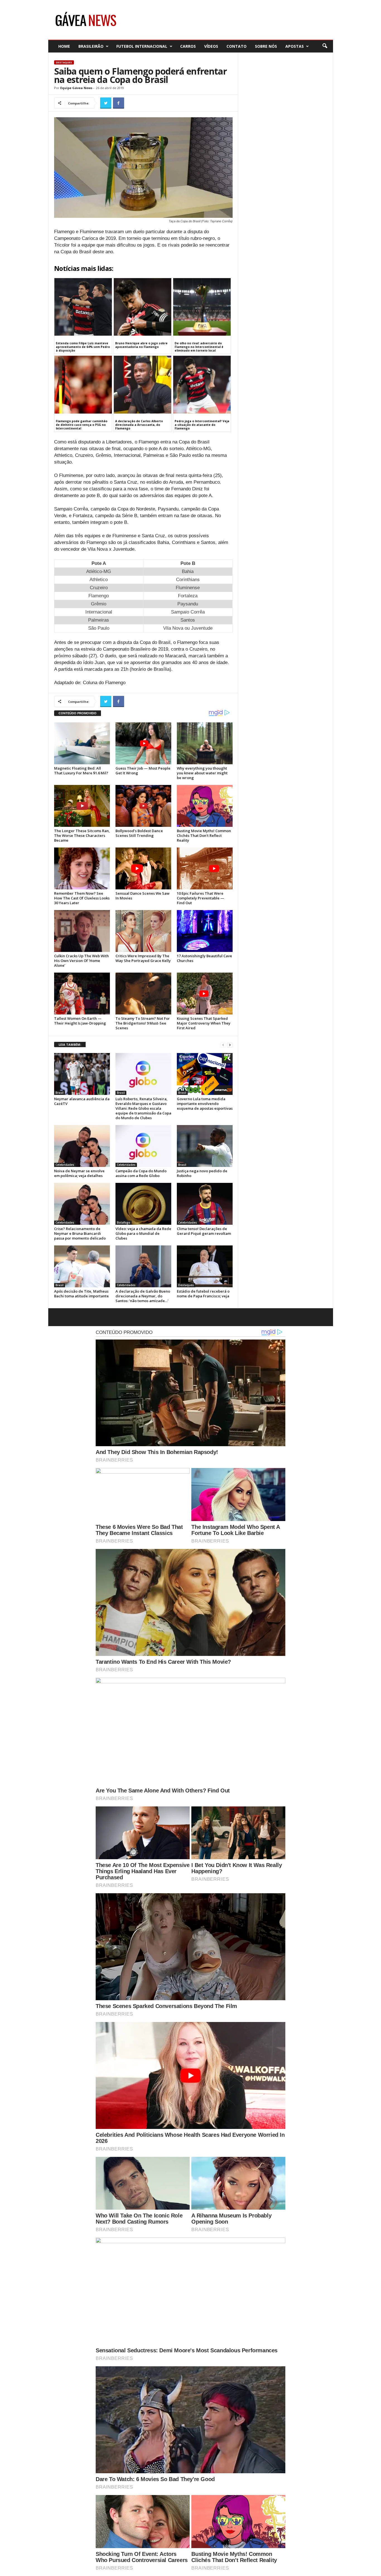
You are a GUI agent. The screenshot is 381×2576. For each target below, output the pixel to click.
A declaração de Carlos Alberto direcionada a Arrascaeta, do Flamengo (139, 425)
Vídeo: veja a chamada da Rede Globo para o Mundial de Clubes (143, 1233)
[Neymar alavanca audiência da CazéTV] (82, 1074)
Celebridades (65, 1165)
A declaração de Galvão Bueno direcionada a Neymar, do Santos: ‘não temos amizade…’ (143, 1296)
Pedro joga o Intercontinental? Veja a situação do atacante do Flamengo (202, 425)
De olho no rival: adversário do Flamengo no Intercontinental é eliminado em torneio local (199, 347)
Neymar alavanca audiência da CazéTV (82, 1101)
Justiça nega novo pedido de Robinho (202, 1173)
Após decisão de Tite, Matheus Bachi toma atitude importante (81, 1294)
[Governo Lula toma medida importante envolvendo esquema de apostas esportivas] (205, 1074)
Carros (188, 46)
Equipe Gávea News (76, 88)
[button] (325, 46)
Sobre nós (266, 46)
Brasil (60, 1093)
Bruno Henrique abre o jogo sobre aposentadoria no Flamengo (141, 345)
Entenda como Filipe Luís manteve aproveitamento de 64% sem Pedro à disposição (83, 347)
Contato (237, 46)
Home (64, 46)
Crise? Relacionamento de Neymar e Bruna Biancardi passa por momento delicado (80, 1233)
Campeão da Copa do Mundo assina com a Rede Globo (141, 1173)
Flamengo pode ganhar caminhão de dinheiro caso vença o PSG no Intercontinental (82, 425)
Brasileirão (91, 46)
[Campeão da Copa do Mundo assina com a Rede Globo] (143, 1146)
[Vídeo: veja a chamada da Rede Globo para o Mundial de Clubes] (143, 1204)
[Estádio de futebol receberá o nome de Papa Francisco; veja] (205, 1266)
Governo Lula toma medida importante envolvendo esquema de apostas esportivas (205, 1104)
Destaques (64, 62)
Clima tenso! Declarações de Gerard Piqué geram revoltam (204, 1231)
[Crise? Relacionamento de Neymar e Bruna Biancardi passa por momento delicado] (82, 1204)
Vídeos (211, 46)
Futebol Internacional (142, 46)
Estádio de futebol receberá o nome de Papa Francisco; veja (203, 1294)
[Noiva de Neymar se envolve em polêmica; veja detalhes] (82, 1146)
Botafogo (124, 1223)
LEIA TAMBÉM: (70, 1045)
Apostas (295, 46)
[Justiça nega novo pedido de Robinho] (205, 1146)
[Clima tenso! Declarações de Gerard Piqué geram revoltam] (205, 1204)
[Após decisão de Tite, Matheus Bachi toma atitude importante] (82, 1266)
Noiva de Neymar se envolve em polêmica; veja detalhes (79, 1173)
